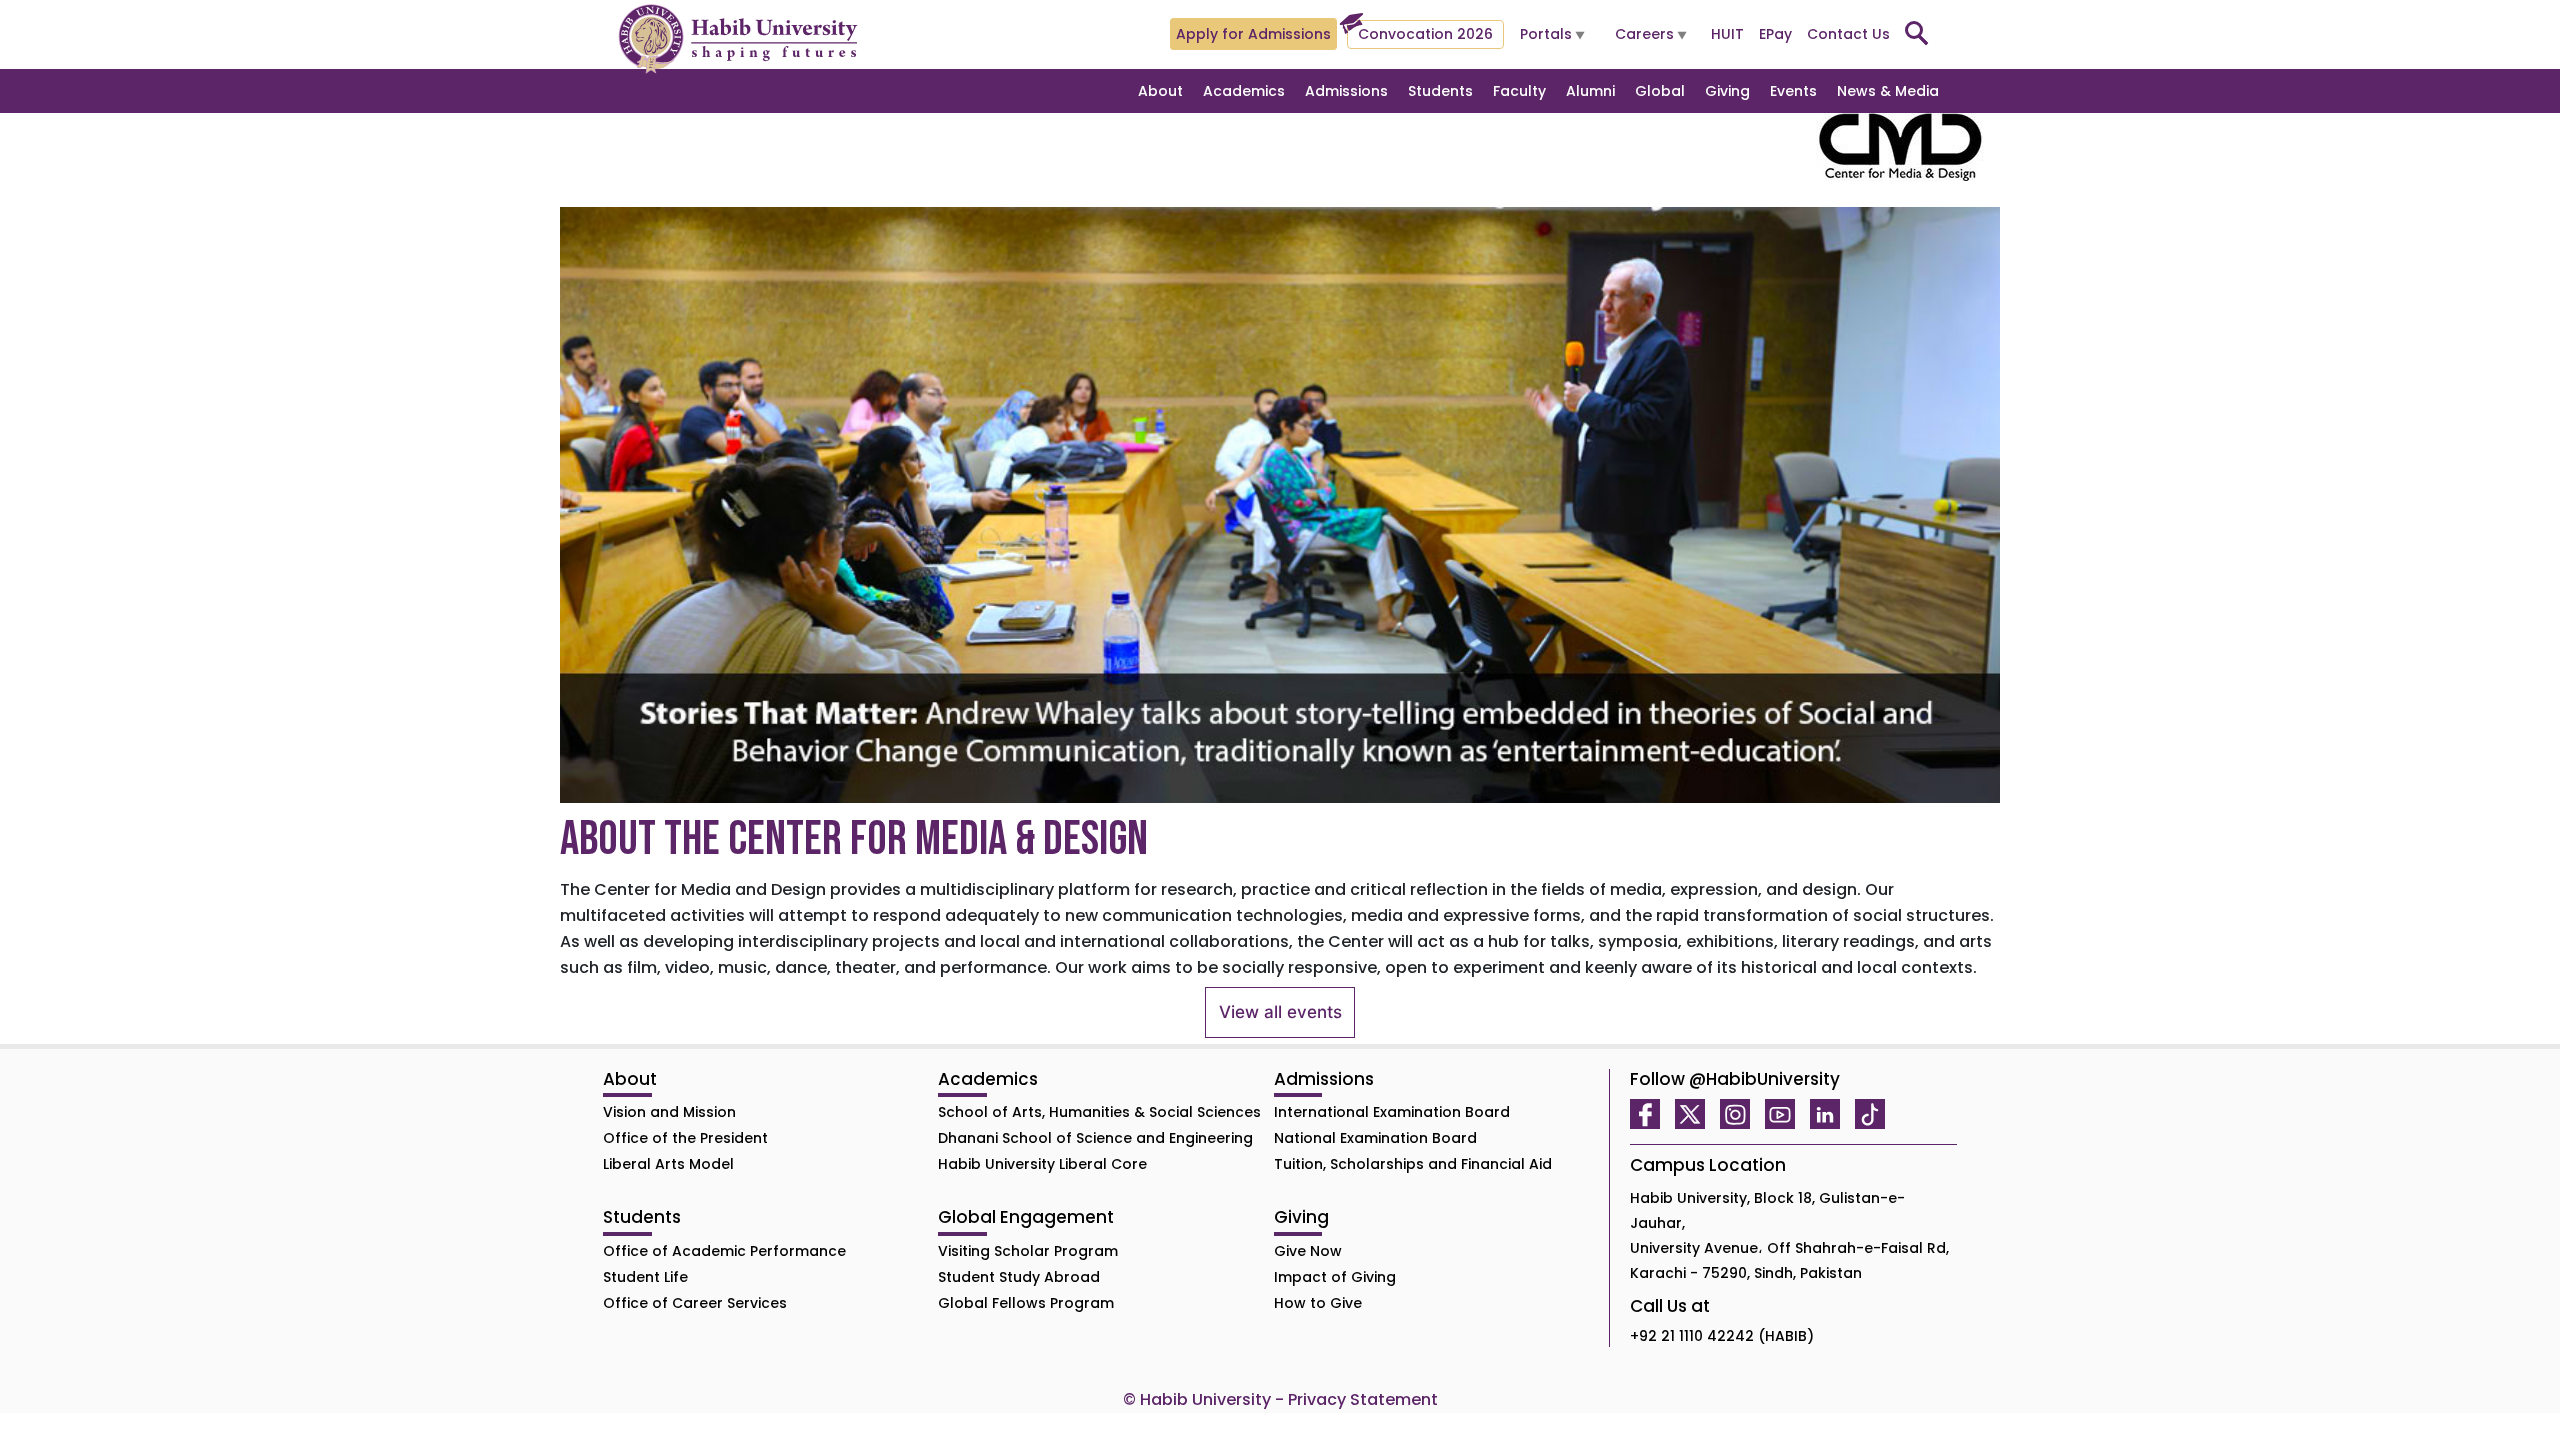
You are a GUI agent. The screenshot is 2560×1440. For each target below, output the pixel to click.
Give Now (1308, 1251)
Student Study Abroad (1019, 1277)
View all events (1280, 1012)
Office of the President (685, 1138)
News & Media (1888, 91)
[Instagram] (1740, 1113)
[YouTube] (1785, 1113)
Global (1660, 91)
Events (1793, 91)
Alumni (1590, 91)
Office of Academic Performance (724, 1251)
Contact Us (1848, 34)
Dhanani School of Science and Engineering (1095, 1138)
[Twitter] (1695, 1113)
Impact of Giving (1335, 1277)
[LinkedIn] (1830, 1113)
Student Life (645, 1277)
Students (1440, 91)
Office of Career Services (695, 1303)
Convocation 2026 (1425, 34)
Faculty (1519, 91)
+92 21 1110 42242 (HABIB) (1722, 1336)
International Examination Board (1392, 1112)
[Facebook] (1650, 1113)
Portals (1546, 34)
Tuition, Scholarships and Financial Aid (1413, 1164)
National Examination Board (1375, 1138)
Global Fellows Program (1026, 1303)
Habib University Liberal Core (1042, 1164)
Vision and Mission (669, 1112)
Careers (1644, 34)
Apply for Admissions (1253, 34)
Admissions (1346, 91)
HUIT (1727, 34)
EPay (1775, 34)
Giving (1727, 91)
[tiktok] (1875, 1113)
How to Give (1318, 1303)
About (1160, 91)
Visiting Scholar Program (1028, 1251)
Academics (1244, 91)
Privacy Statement (1363, 1399)
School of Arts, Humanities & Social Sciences (1099, 1112)
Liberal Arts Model (668, 1164)
